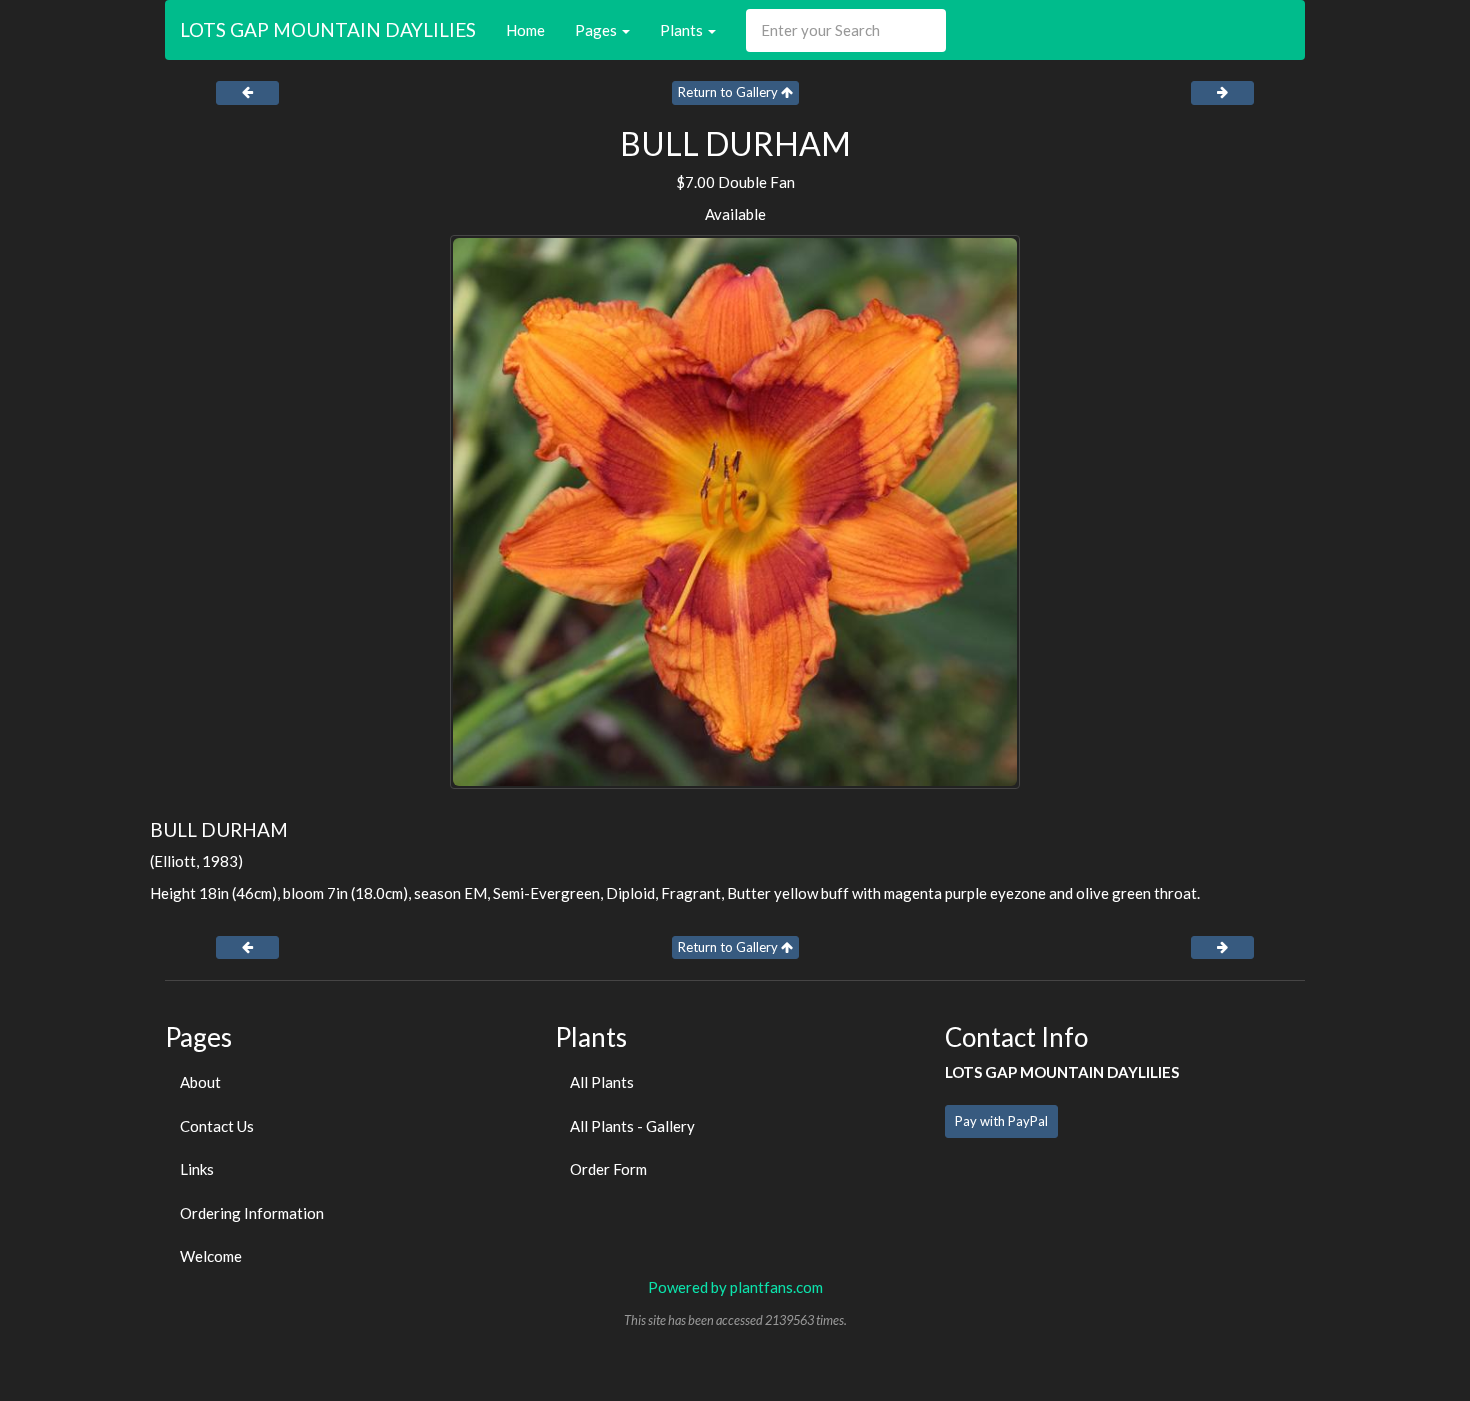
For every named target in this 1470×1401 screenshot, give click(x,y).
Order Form (608, 1169)
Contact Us (217, 1126)
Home (525, 30)
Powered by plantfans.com (735, 1287)
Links (197, 1169)
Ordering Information (252, 1213)
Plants (683, 30)
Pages (597, 30)
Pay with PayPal (1001, 1121)
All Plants (602, 1082)
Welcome (211, 1256)
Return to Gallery (729, 92)
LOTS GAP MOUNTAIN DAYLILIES (328, 29)
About (200, 1082)
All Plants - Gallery (632, 1126)
